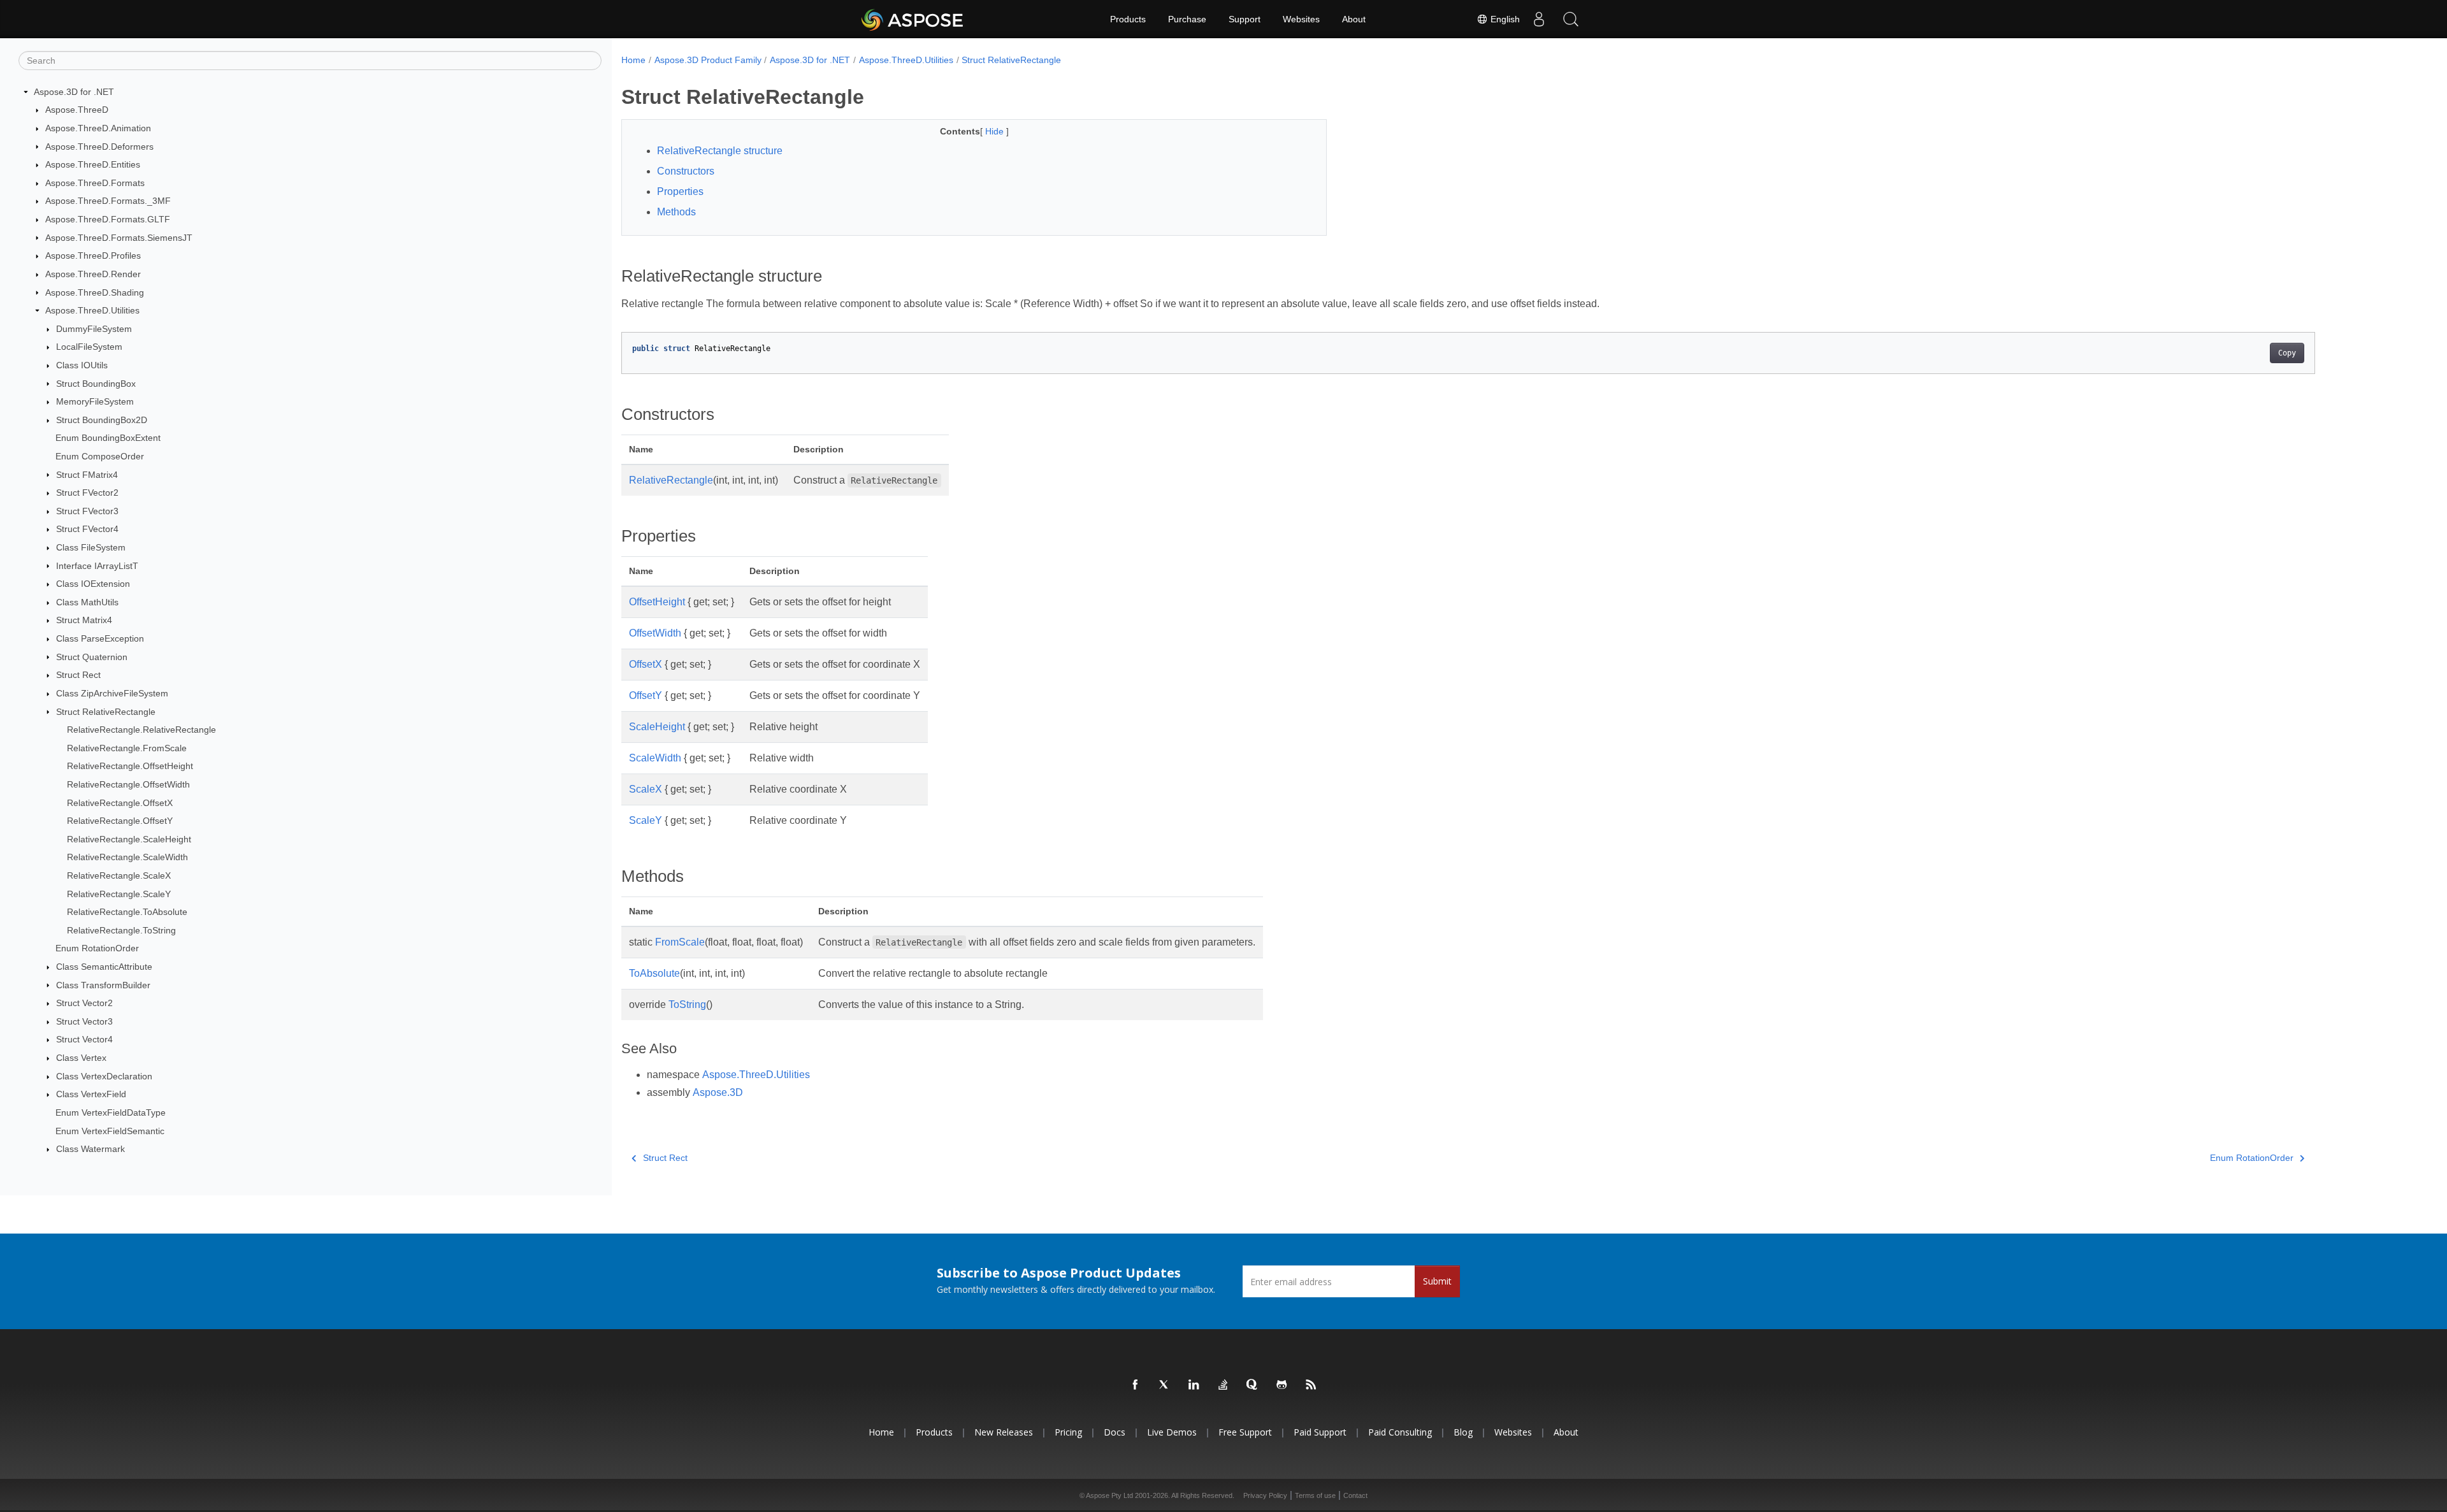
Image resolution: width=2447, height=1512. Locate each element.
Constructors (686, 171)
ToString (687, 1004)
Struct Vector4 (84, 1039)
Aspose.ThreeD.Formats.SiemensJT (119, 238)
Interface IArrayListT (97, 566)
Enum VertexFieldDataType (111, 1112)
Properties (680, 191)
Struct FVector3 (87, 511)
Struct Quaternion (92, 657)
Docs (1115, 1432)
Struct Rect (78, 675)
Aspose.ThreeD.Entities (93, 164)
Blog (1463, 1432)
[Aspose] (913, 19)
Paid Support (1320, 1432)
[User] (1539, 19)
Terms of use (1315, 1495)
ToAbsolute (654, 973)
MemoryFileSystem (95, 401)
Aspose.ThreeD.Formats (95, 183)
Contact (1355, 1495)
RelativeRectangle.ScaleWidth (127, 857)
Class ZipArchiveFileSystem (112, 693)
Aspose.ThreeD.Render (93, 274)
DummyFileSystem (94, 329)
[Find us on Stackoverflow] (1223, 1385)
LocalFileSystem (89, 347)
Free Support (1245, 1432)
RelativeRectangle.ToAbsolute (127, 912)
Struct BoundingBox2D (102, 420)
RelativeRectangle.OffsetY (120, 821)
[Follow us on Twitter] (1165, 1385)
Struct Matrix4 (84, 620)
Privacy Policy (1265, 1495)
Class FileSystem (91, 547)
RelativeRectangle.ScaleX (119, 875)
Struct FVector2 (87, 493)
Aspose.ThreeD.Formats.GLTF (108, 219)
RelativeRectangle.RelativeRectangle (141, 730)
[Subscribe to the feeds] (1311, 1385)
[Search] (1571, 19)
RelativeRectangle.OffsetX (120, 803)
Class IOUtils (82, 365)
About (1354, 19)
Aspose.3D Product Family (708, 60)
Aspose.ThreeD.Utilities (92, 310)
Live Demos (1172, 1432)
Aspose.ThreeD (77, 110)
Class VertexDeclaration (104, 1076)
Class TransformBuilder (103, 985)
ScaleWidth (655, 758)
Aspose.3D (718, 1092)
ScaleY (646, 820)
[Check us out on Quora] (1253, 1385)
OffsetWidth (655, 633)
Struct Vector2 (84, 1003)
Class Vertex (81, 1058)
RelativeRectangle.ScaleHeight (129, 839)
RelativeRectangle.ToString (121, 930)
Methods (676, 212)
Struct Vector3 (84, 1021)
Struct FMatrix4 (87, 475)
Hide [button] (996, 131)
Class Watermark (90, 1149)
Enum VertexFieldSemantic (110, 1131)
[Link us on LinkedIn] (1194, 1385)
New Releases (1004, 1432)
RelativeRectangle (671, 480)
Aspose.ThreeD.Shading (95, 292)
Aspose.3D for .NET (74, 92)
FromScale (680, 942)
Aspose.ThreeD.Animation (98, 128)
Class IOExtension (93, 584)
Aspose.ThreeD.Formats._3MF (108, 201)
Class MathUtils (87, 602)
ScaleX (646, 789)
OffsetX (646, 664)
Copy (2287, 353)
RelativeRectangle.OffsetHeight (130, 766)
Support (1245, 19)
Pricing (1068, 1432)
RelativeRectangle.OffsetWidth (128, 784)
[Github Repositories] (1282, 1385)
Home (633, 60)
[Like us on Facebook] (1136, 1385)
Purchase (1187, 19)
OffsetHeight (657, 602)
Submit (1437, 1281)
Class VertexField (91, 1094)
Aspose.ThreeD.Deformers (99, 147)
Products (1128, 19)
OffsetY (646, 695)
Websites (1301, 19)
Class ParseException (100, 638)
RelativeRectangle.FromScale (127, 748)
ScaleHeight (657, 727)
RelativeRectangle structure (720, 151)
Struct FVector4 (87, 529)
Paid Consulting (1400, 1432)
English (1504, 19)
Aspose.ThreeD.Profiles (93, 256)
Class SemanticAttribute (104, 967)
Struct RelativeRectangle (106, 712)
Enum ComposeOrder (100, 456)
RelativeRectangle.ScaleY (119, 894)
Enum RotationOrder (97, 948)
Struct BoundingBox (96, 384)
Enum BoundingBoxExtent (108, 438)
